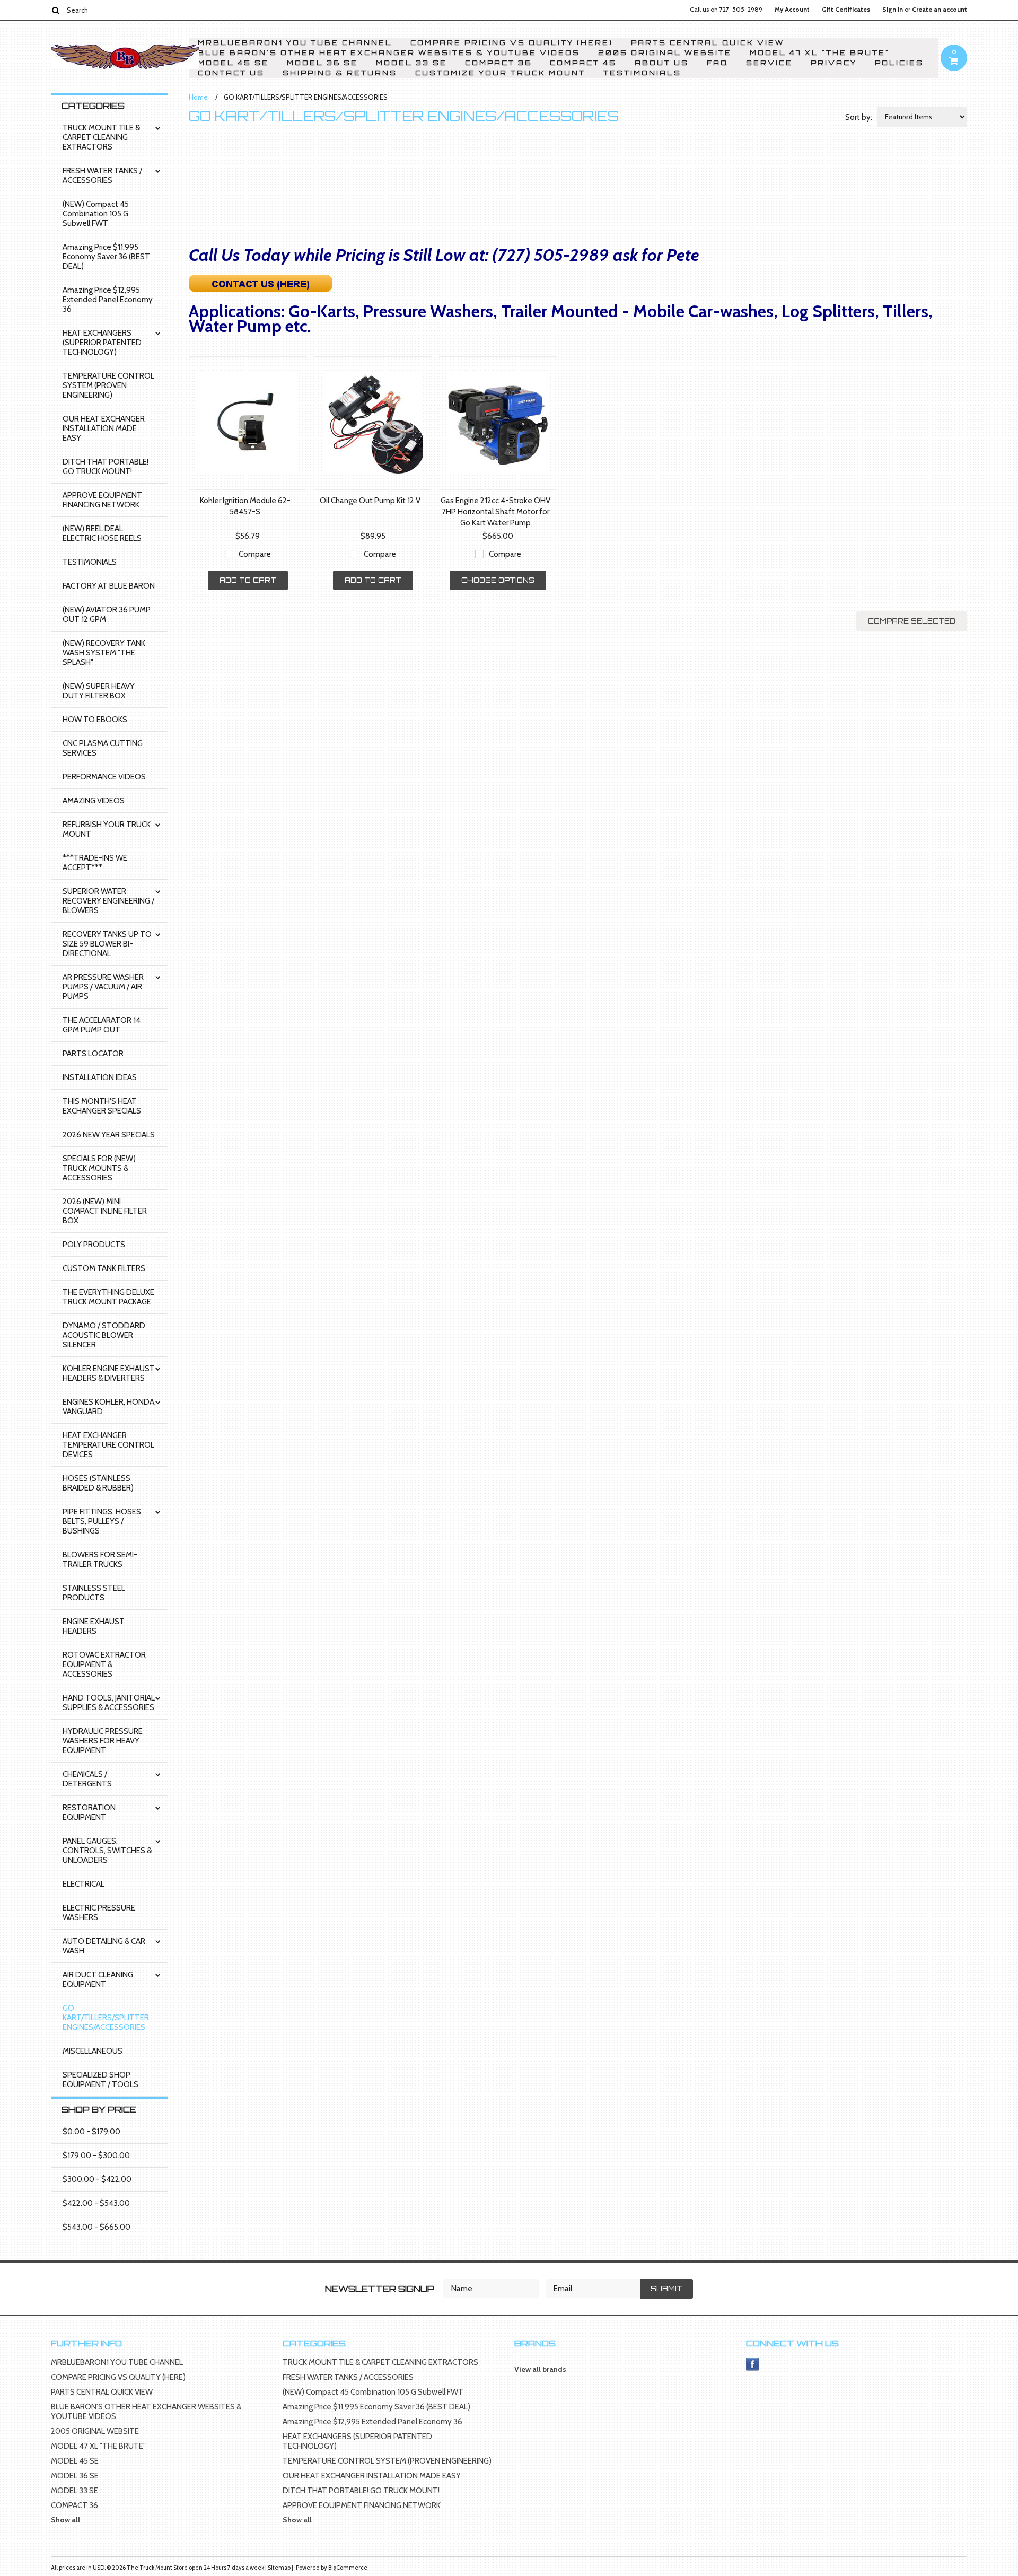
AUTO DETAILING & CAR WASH (104, 1946)
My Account (792, 10)
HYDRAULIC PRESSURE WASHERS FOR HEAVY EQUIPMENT (103, 1741)
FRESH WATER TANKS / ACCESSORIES (102, 176)
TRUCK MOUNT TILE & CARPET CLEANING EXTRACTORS (101, 137)
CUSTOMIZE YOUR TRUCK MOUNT (500, 73)
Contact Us (231, 73)
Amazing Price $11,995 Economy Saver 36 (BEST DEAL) (106, 257)
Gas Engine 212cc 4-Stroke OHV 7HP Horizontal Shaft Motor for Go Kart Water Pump (495, 512)
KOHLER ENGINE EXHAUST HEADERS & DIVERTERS (109, 1373)
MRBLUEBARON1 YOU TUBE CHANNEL (295, 43)
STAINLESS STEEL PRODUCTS (94, 1593)
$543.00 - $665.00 (96, 2227)
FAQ (717, 63)
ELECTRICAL (84, 1884)
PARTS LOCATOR (93, 1054)
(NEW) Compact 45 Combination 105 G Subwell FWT (96, 214)
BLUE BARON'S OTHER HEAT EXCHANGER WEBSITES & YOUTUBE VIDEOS (389, 53)
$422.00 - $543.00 (96, 2203)
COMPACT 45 (583, 63)
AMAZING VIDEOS (94, 801)
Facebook (753, 2364)
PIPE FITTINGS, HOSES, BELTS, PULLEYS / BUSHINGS (103, 1521)
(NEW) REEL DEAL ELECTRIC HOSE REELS (102, 533)
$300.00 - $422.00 (97, 2179)
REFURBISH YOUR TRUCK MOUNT (107, 829)
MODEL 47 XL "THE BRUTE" (820, 53)
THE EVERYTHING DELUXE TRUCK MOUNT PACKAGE (108, 1297)
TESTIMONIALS (642, 73)
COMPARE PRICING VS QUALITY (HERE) (512, 43)
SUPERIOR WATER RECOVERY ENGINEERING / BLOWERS (108, 901)
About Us (662, 63)
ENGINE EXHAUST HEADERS (94, 1626)
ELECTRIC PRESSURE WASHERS (99, 1913)
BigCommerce (348, 2568)
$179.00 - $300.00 (96, 2156)
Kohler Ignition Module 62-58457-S (245, 506)
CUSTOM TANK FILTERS (104, 1268)
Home (198, 97)
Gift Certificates (846, 10)
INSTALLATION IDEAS (100, 1077)
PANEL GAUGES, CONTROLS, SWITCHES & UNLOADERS (107, 1851)
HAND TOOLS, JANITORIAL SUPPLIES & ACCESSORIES (109, 1703)
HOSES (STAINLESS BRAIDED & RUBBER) (98, 1483)
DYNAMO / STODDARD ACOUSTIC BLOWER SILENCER (104, 1335)
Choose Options (498, 580)
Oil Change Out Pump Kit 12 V (370, 501)
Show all (65, 2520)
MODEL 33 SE (411, 63)
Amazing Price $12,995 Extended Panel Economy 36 (108, 300)
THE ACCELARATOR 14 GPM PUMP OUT (102, 1025)
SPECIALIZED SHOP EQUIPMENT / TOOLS (100, 2080)
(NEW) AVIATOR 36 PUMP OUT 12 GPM (107, 615)
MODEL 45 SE (233, 63)
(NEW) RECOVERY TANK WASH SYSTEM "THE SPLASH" (104, 653)
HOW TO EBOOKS (95, 720)
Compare (255, 554)
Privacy (834, 63)
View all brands (540, 2369)
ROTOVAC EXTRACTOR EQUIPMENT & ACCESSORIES (104, 1664)
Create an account (940, 10)
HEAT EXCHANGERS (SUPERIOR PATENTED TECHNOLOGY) (102, 343)
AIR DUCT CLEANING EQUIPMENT (98, 1979)
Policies (899, 63)
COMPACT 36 (498, 63)
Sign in (893, 10)
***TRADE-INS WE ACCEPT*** (95, 863)
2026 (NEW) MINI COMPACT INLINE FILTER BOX (105, 1211)
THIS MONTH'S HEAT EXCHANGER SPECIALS (102, 1106)
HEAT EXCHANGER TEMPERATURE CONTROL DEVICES (108, 1445)
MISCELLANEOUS (93, 2051)
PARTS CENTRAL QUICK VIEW (708, 43)
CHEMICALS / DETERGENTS (87, 1779)
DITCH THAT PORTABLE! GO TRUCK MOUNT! (106, 467)
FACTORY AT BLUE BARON (109, 586)
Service (769, 63)
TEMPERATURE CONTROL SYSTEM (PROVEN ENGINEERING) (108, 385)
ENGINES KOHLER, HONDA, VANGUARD (109, 1407)
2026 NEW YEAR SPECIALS (109, 1135)
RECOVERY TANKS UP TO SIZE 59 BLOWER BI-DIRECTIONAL (107, 944)
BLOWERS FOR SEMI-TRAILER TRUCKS (100, 1559)
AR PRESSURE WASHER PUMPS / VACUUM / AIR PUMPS (103, 987)
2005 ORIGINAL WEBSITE (665, 53)
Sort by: (859, 117)
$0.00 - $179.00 (91, 2132)
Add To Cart (248, 580)
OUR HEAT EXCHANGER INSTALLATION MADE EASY (104, 428)
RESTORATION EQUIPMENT (89, 1812)
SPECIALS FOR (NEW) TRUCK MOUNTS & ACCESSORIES (99, 1168)
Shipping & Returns (340, 73)
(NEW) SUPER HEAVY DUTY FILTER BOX (99, 691)
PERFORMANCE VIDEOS (104, 777)
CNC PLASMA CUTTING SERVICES (103, 748)
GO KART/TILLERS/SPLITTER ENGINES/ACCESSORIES (106, 2018)
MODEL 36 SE (322, 63)
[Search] (55, 10)
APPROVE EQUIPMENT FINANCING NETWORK (102, 500)
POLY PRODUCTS (94, 1245)
